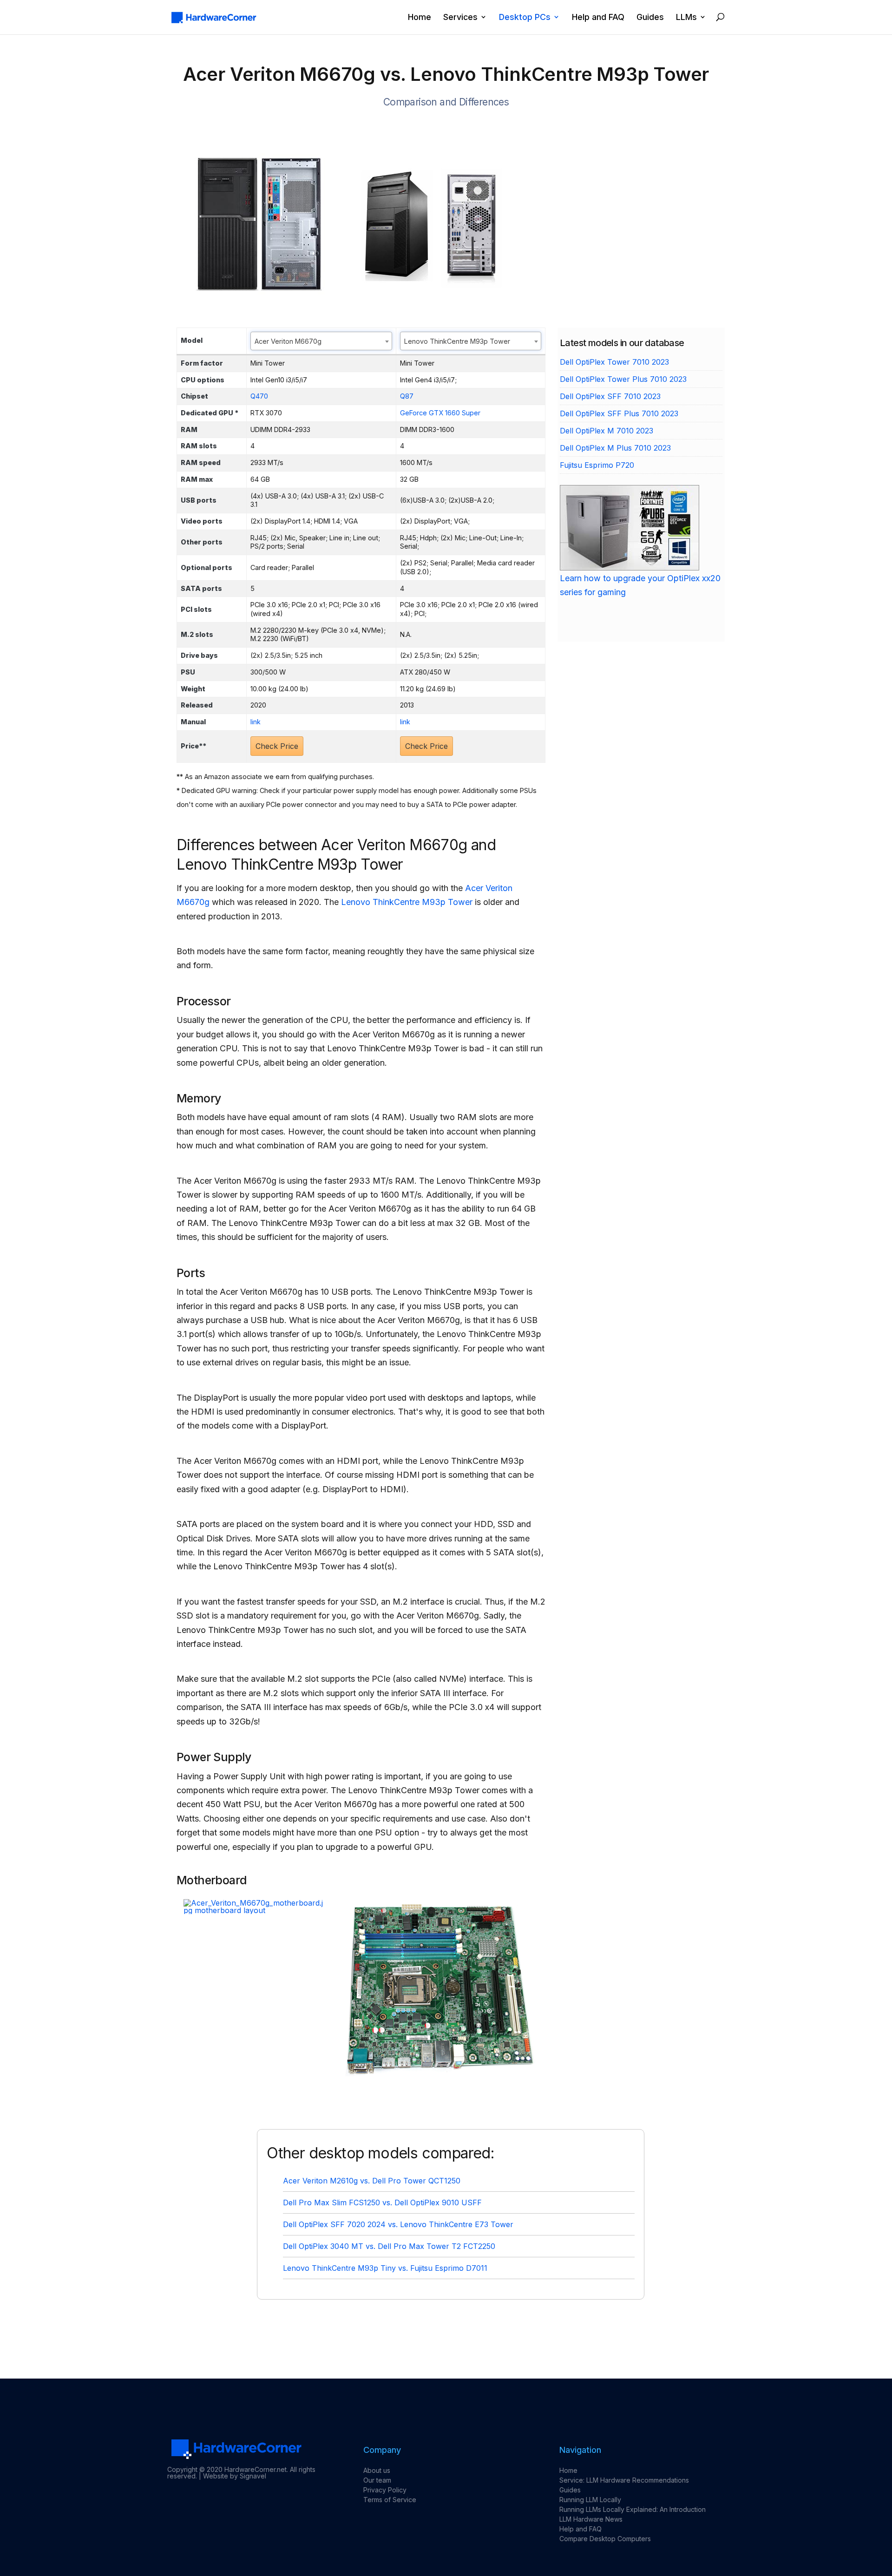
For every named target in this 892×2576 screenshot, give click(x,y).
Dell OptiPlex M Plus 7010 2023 (615, 448)
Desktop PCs (525, 17)
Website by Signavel (235, 2476)
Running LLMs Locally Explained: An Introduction (633, 2509)
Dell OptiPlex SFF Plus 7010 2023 (619, 413)
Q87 (407, 396)
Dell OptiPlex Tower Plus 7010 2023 (623, 379)
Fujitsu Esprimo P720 (597, 465)
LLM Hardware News (591, 2519)
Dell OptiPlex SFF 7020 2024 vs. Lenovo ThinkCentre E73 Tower (398, 2224)
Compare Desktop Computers (605, 2539)
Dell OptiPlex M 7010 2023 (607, 431)
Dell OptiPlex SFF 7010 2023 (610, 396)
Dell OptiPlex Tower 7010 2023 (614, 362)
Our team (377, 2480)
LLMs (686, 17)
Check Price (277, 746)
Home (420, 17)
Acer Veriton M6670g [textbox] (288, 341)
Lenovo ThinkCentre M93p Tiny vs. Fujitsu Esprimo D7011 (385, 2268)
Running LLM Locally (590, 2500)
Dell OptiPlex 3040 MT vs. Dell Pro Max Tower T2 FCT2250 (389, 2246)
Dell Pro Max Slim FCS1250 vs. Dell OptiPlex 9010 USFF (382, 2202)
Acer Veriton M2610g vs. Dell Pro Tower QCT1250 (372, 2181)
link (256, 722)
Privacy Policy (385, 2490)
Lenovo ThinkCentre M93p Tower (407, 902)
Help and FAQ (598, 17)
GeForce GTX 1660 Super (440, 413)
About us (377, 2470)
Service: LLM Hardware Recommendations (624, 2480)
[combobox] (321, 341)
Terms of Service (390, 2500)
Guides (650, 17)
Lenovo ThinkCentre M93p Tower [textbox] (457, 341)
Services (460, 17)
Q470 (259, 396)
